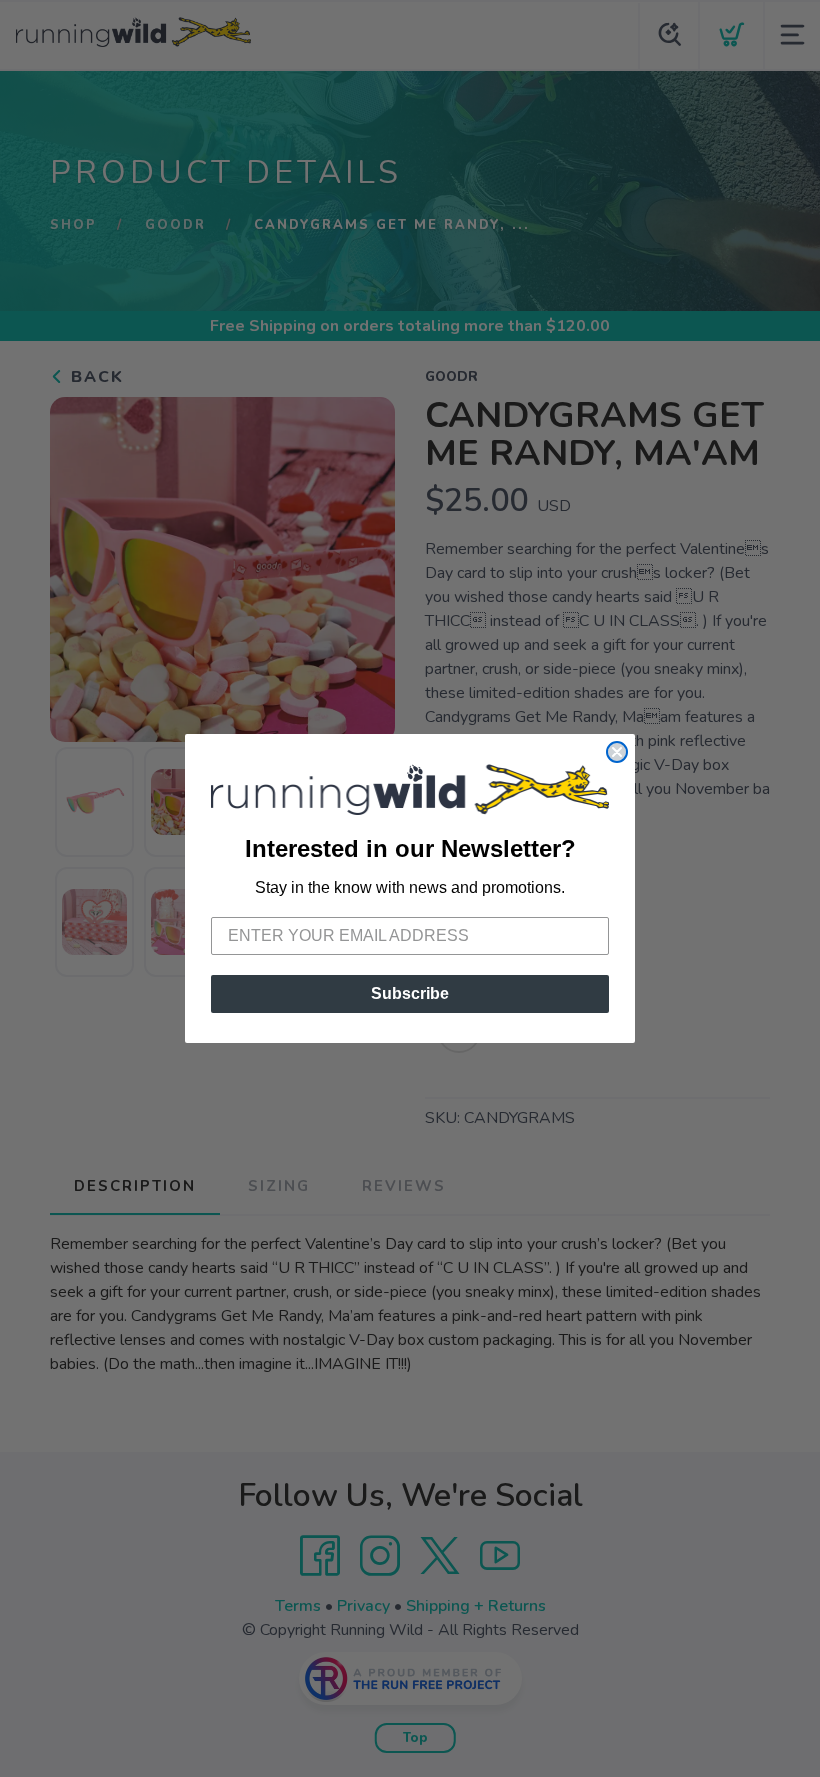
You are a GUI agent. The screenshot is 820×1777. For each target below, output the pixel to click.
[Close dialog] (617, 752)
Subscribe (410, 993)
